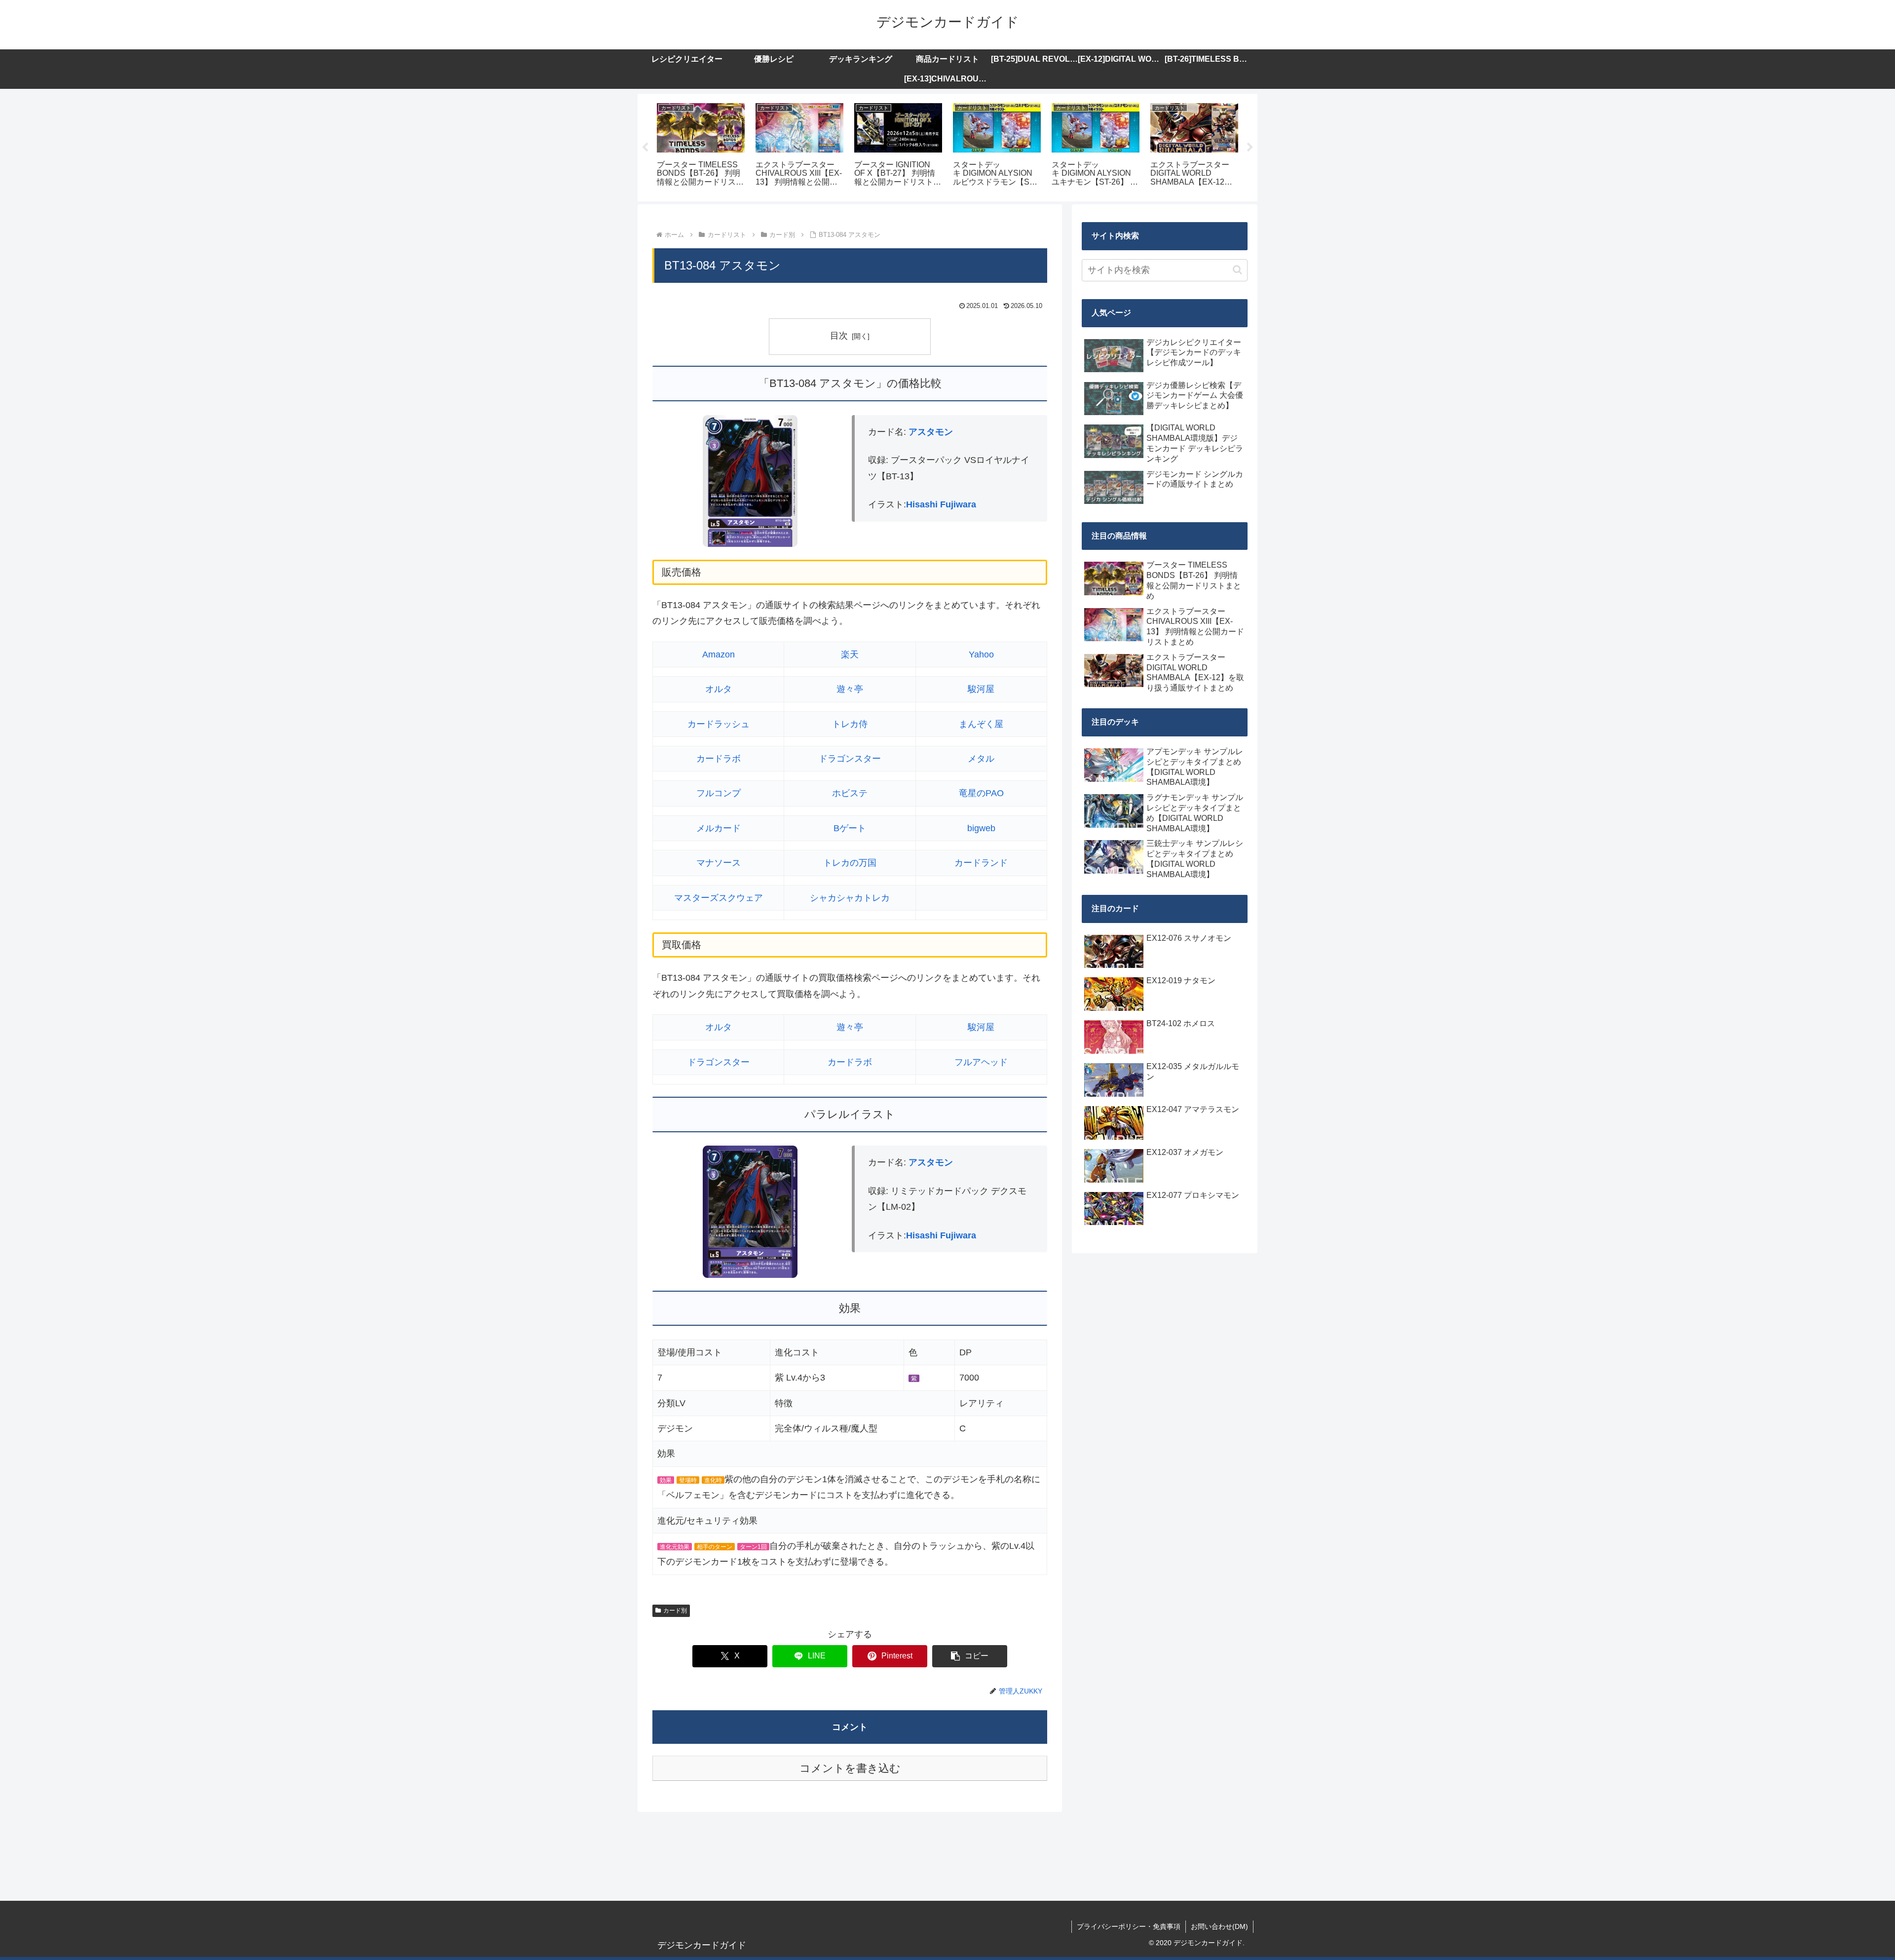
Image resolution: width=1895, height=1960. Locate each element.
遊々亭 (850, 689)
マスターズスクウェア (719, 898)
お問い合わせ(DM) (1219, 1926)
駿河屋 (981, 689)
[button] (970, 1656)
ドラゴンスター (850, 759)
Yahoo (981, 654)
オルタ (719, 689)
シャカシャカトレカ (850, 898)
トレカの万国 (850, 863)
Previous (645, 148)
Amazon (719, 654)
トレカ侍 (850, 724)
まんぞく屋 (981, 724)
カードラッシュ (719, 724)
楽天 (850, 654)
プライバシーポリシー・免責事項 (1129, 1926)
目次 (839, 336)
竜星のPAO (981, 793)
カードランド (981, 863)
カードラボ (719, 759)
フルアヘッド (981, 1062)
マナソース (719, 863)
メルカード (719, 828)
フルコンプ (719, 793)
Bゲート (850, 828)
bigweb (981, 828)
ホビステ (850, 793)
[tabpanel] (701, 146)
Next (1250, 148)
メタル (981, 759)
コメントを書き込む (850, 1768)
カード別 (675, 1611)
